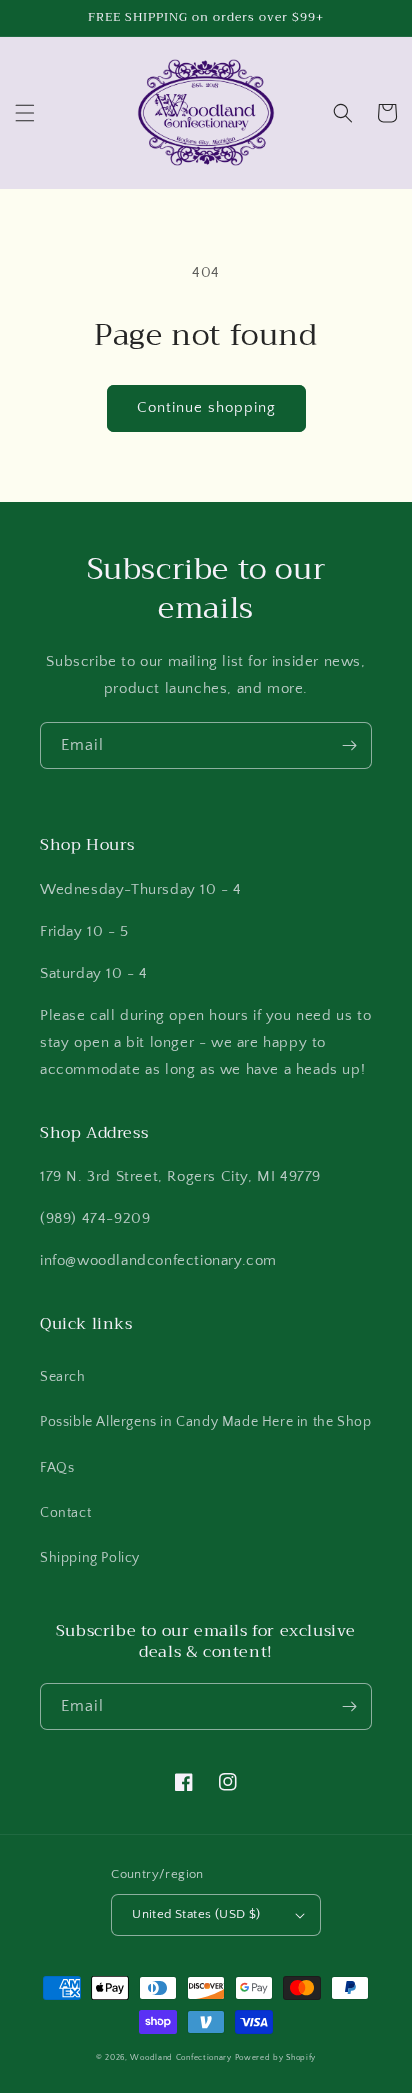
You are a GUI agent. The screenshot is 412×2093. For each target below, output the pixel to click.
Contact (65, 1513)
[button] (25, 113)
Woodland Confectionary (180, 2057)
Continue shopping (206, 407)
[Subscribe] (349, 745)
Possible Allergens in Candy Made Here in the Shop (205, 1422)
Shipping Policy (90, 1558)
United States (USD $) (196, 1914)
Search (63, 1377)
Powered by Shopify (276, 2057)
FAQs (57, 1468)
